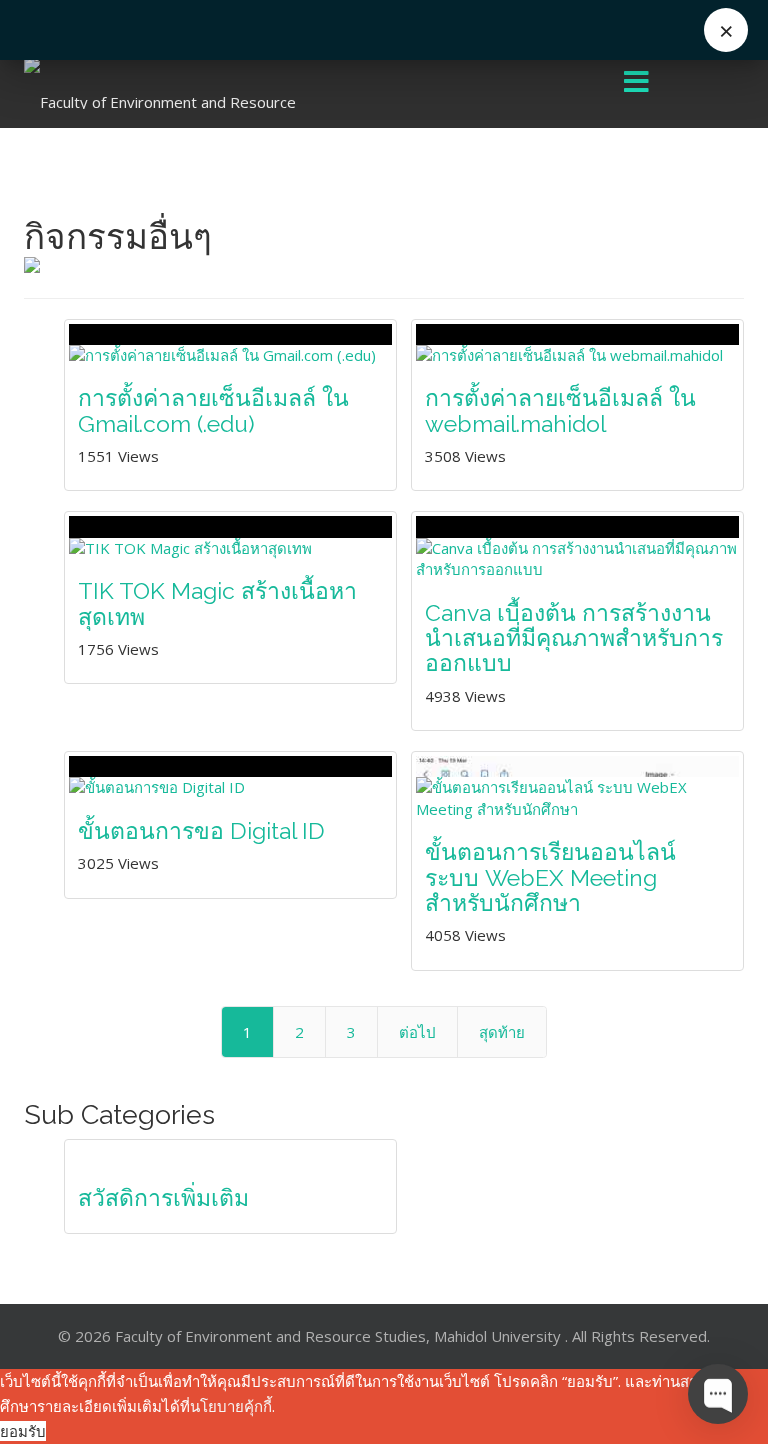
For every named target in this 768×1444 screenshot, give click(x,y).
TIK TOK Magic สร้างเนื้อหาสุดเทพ (217, 603)
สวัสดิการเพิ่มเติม (163, 1197)
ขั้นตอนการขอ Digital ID (201, 830)
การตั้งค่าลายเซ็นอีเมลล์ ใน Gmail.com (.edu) (213, 410)
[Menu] (637, 83)
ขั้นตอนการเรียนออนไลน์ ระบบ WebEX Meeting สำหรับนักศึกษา (550, 877)
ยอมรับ (23, 1431)
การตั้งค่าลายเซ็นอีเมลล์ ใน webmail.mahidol (560, 410)
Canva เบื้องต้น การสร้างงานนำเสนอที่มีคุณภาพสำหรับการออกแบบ (574, 638)
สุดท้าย (502, 1032)
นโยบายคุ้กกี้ (231, 1406)
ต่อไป (417, 1032)
